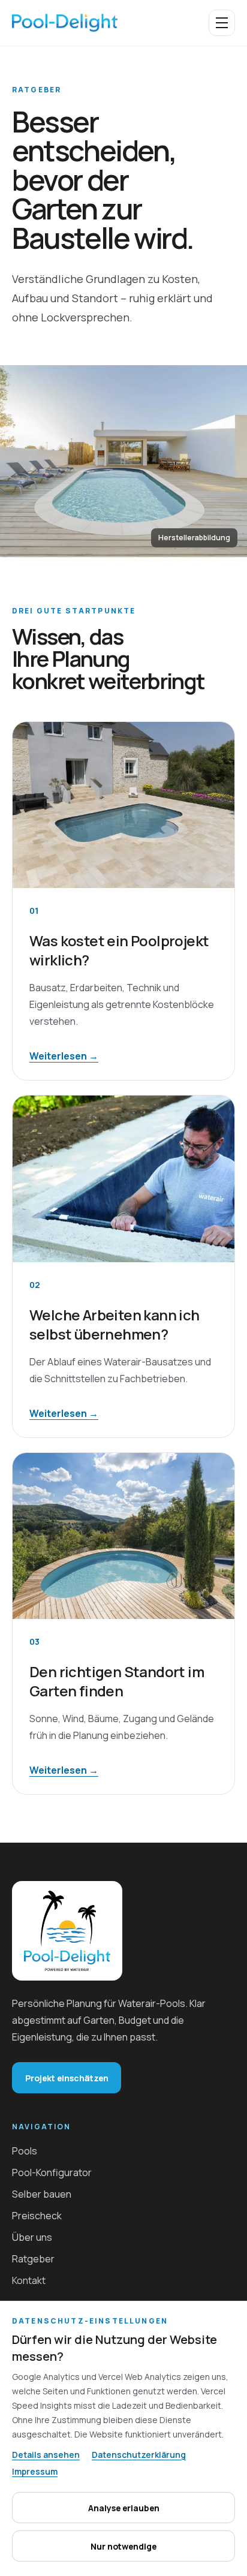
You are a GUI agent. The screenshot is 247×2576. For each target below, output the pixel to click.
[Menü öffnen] (222, 23)
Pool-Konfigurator (52, 2172)
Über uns (32, 2237)
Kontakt (29, 2280)
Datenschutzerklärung (139, 2455)
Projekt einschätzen (67, 2078)
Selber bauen (42, 2194)
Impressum (35, 2471)
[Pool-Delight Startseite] (65, 23)
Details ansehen (46, 2455)
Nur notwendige (123, 2546)
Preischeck (37, 2216)
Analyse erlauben (124, 2508)
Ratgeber (33, 2259)
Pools (25, 2151)
